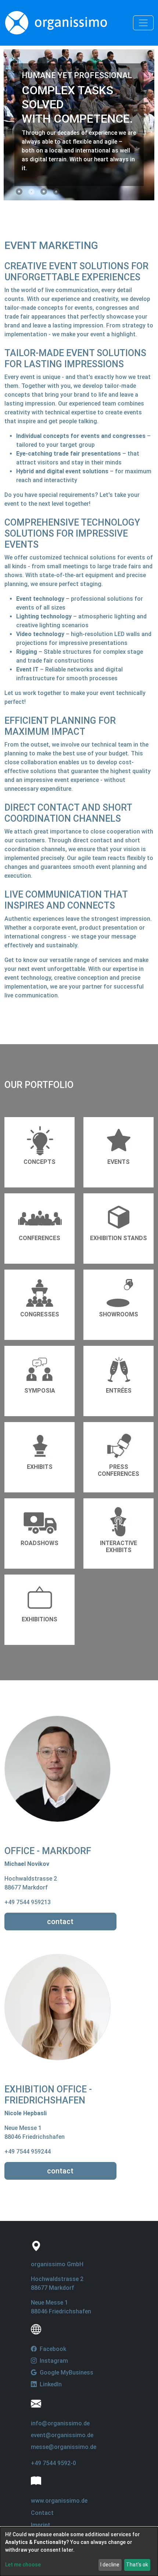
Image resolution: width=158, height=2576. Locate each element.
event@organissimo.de (62, 2435)
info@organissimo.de (60, 2423)
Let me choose (23, 2565)
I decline (110, 2565)
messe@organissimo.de (64, 2447)
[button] (19, 192)
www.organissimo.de (59, 2501)
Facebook (52, 2349)
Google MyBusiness (66, 2373)
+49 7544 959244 (28, 2152)
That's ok (137, 2565)
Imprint (41, 2525)
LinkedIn (50, 2384)
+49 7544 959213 (28, 1902)
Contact (42, 2513)
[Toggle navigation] (143, 23)
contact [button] (60, 1922)
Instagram (53, 2361)
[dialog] (79, 2552)
